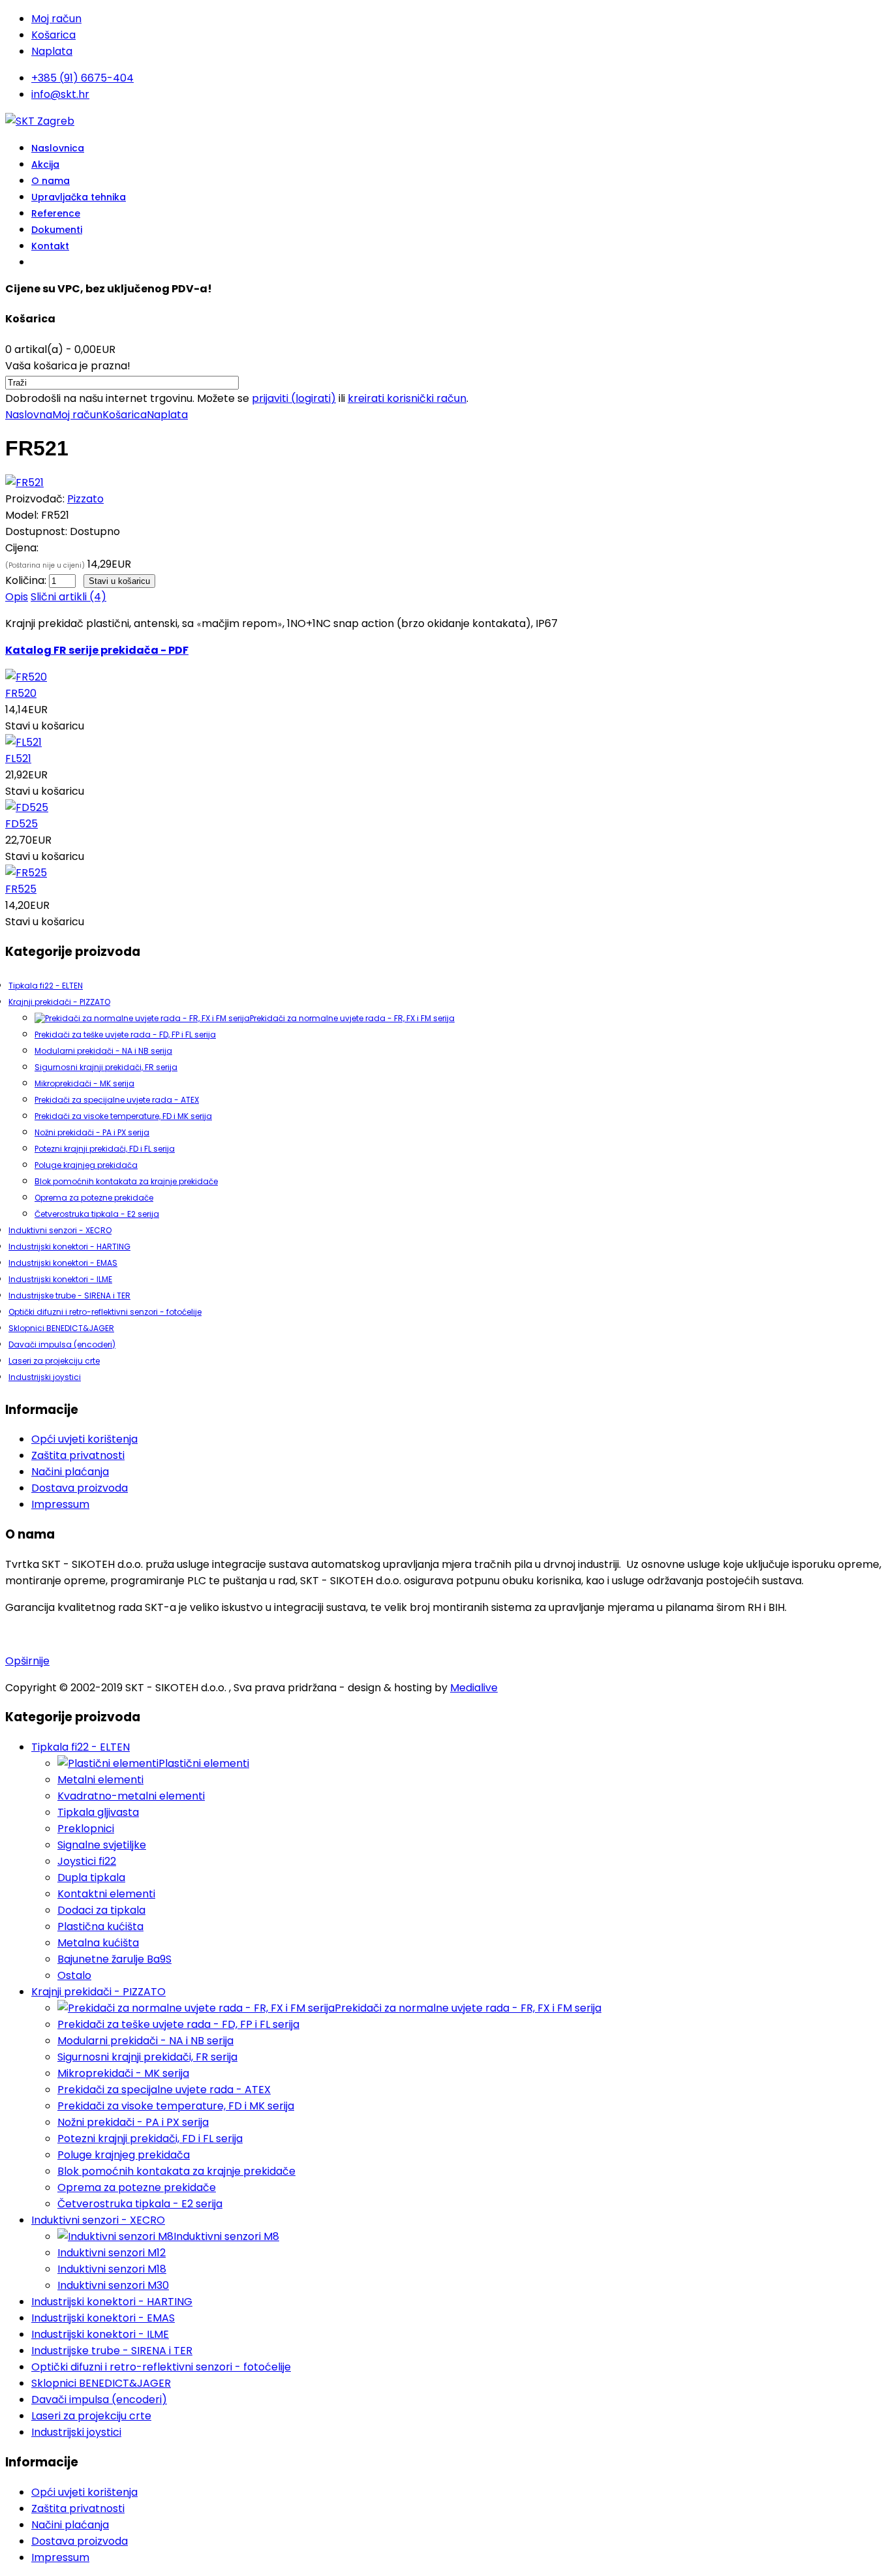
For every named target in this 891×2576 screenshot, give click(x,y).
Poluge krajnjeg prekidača (86, 1165)
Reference (56, 213)
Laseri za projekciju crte (54, 1361)
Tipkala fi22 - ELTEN (46, 986)
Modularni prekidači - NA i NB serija (103, 1051)
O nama (51, 181)
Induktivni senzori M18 (112, 2269)
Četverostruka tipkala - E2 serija (97, 1214)
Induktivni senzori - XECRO (60, 1230)
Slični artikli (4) (68, 597)
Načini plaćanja (70, 1472)
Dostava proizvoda (80, 1488)
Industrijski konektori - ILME (60, 1279)
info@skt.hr (60, 94)
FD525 (22, 824)
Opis (17, 597)
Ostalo (74, 1975)
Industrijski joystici (45, 1377)
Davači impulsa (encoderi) (62, 1344)
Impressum (60, 1504)
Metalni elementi (100, 1780)
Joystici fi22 (87, 1861)
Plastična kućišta (100, 1926)
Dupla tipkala (91, 1878)
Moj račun (56, 19)
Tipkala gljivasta (98, 1812)
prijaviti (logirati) (294, 398)
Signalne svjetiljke (102, 1845)
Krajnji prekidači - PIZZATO (59, 1002)
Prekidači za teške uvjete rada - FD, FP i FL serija (125, 1035)
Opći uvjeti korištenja (84, 1439)
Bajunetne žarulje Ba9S (114, 1959)
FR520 (21, 693)
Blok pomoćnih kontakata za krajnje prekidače (126, 1181)
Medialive (474, 1688)
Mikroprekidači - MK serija (84, 1083)
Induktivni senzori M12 (112, 2253)
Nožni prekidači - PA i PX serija (92, 1132)
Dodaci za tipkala (101, 1910)
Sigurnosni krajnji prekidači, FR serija (106, 1067)
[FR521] (24, 483)
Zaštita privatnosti (78, 1455)
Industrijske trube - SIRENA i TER (69, 1296)
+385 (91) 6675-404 (83, 78)
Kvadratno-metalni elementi (131, 1796)
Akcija (45, 164)
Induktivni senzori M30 (113, 2285)
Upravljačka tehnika (79, 197)
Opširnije (27, 1661)
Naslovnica (58, 148)
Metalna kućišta (98, 1943)
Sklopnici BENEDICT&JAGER (61, 1328)
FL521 (18, 759)
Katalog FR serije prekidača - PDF (97, 650)
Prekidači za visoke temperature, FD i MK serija (123, 1116)
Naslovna (29, 415)
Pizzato (85, 499)
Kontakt (50, 246)
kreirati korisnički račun (407, 398)
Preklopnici (86, 1829)
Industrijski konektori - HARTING (69, 1247)
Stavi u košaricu (45, 726)
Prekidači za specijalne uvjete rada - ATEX (117, 1100)
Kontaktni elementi (106, 1894)
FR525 (21, 889)
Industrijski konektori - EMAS (63, 1263)
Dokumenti (57, 230)
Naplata (52, 51)
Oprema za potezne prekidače (94, 1198)
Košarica (53, 35)
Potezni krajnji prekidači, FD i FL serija (105, 1149)
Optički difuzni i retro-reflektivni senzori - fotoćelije (105, 1312)
